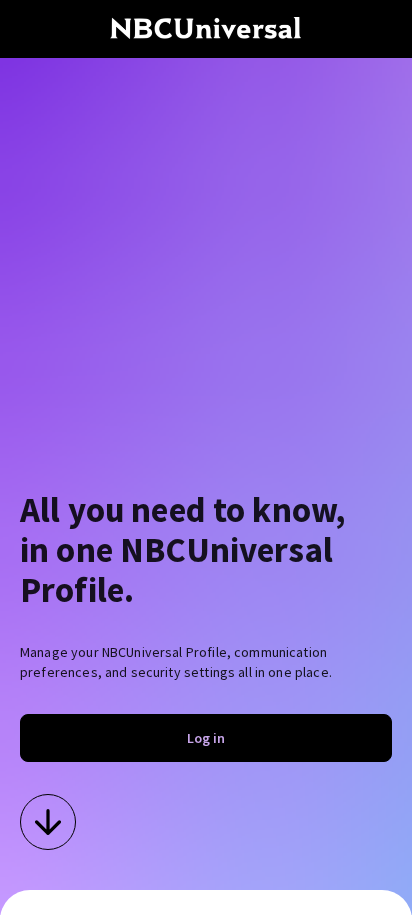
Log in (206, 738)
